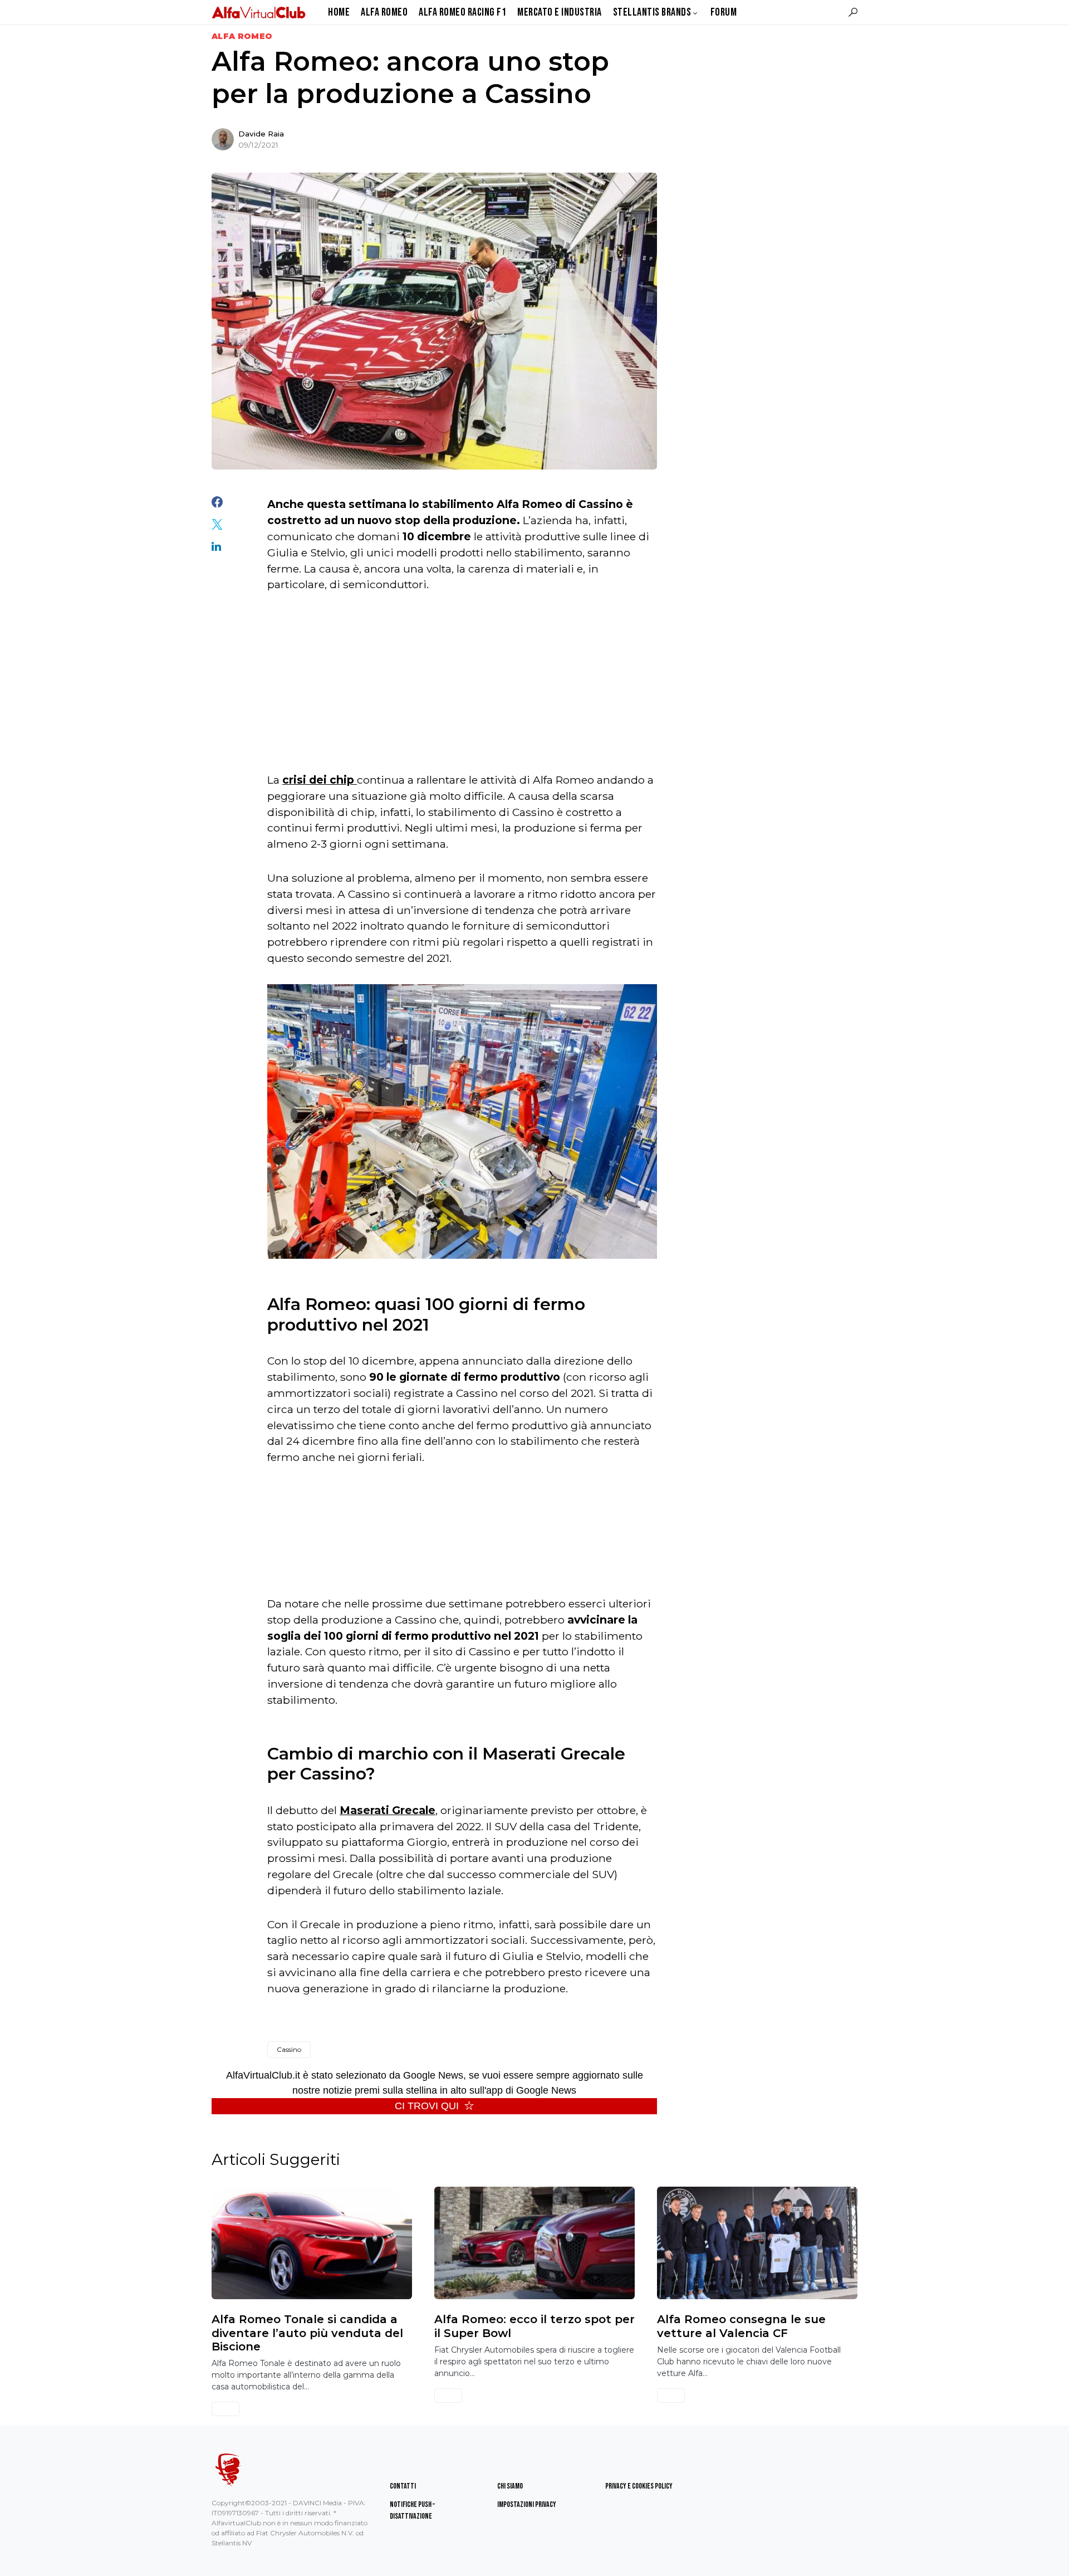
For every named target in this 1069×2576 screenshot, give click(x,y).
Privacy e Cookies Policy (639, 2486)
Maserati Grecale (388, 1810)
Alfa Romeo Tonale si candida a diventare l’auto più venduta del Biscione (307, 2333)
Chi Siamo (510, 2486)
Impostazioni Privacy (527, 2504)
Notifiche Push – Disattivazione (412, 2510)
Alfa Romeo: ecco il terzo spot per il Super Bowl (534, 2326)
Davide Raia (261, 134)
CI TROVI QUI (427, 2106)
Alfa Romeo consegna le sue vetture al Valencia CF (741, 2326)
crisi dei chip (320, 780)
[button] (853, 12)
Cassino (289, 2049)
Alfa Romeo (242, 36)
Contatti (403, 2486)
